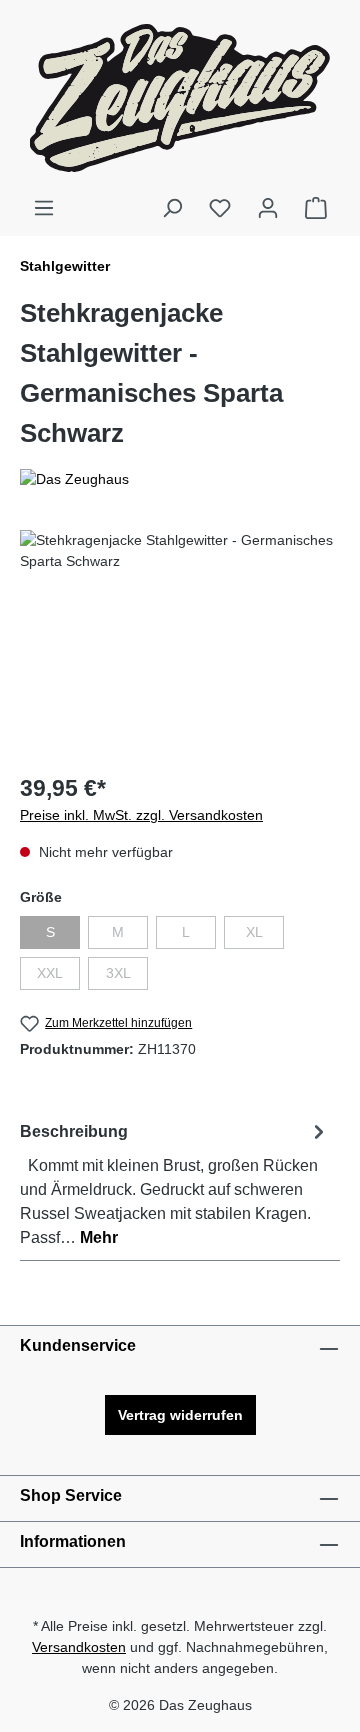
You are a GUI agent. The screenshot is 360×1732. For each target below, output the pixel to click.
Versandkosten (79, 1647)
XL (265, 936)
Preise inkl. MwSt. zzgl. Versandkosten (141, 815)
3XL (127, 977)
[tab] (175, 1183)
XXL (58, 977)
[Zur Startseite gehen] (180, 98)
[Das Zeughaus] (180, 479)
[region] (180, 642)
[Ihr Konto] (268, 208)
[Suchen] (172, 208)
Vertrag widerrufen (180, 1415)
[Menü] (44, 208)
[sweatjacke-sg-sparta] (180, 642)
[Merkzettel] (220, 208)
